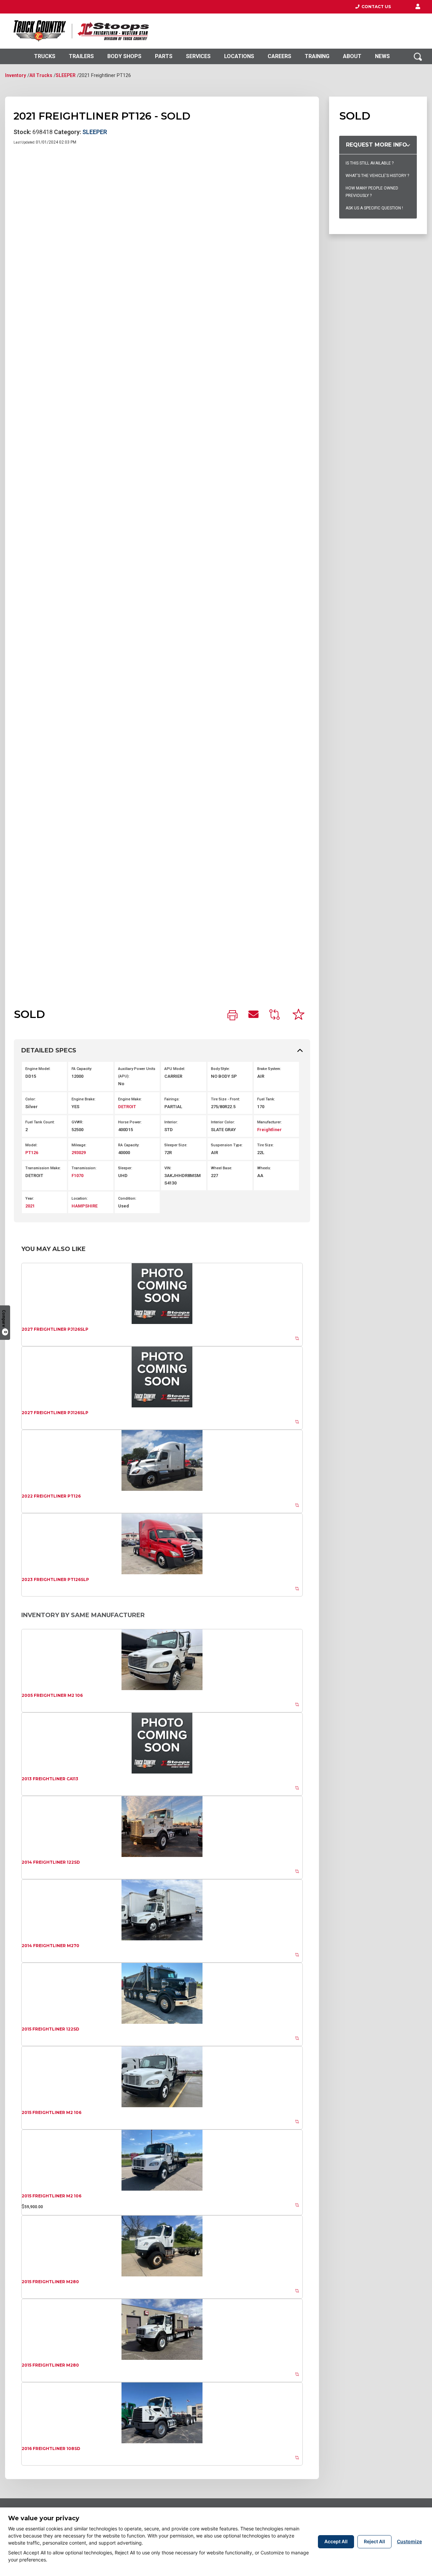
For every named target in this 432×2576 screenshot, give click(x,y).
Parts (164, 56)
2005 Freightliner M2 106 (52, 1695)
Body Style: (220, 1069)
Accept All (336, 2541)
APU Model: (175, 1069)
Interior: (171, 1122)
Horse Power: (130, 1122)
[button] (418, 7)
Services (198, 56)
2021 (30, 1206)
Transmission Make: (43, 1168)
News (382, 56)
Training (317, 56)
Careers (279, 56)
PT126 (32, 1153)
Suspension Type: (227, 1145)
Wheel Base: (222, 1168)
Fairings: (172, 1099)
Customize (409, 2541)
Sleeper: (125, 1168)
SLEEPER (66, 75)
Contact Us (375, 7)
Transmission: (84, 1168)
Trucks (45, 56)
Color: (31, 1099)
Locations (239, 56)
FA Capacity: (82, 1069)
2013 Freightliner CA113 (50, 1779)
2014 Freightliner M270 (50, 1946)
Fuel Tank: (266, 1099)
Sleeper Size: (176, 1145)
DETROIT (127, 1107)
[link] (233, 1016)
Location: (80, 1198)
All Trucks (41, 75)
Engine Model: (38, 1069)
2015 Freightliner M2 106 (51, 2112)
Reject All (374, 2541)
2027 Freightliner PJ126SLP (55, 1329)
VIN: (168, 1168)
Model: (31, 1145)
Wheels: (264, 1168)
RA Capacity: (129, 1145)
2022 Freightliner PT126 (51, 1496)
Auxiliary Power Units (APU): (137, 1073)
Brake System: (269, 1069)
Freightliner (269, 1130)
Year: (30, 1198)
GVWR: (77, 1122)
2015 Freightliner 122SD (50, 2029)
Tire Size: (265, 1145)
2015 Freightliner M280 (50, 2282)
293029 (79, 1153)
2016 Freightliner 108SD (51, 2449)
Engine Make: (130, 1099)
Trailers (81, 56)
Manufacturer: (269, 1122)
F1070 (77, 1176)
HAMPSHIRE (85, 1206)
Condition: (127, 1198)
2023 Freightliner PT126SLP (55, 1579)
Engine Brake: (84, 1099)
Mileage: (79, 1145)
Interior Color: (223, 1122)
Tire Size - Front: (225, 1099)
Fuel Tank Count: (40, 1122)
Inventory (16, 75)
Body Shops (124, 56)
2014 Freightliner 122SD (51, 1862)
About (352, 56)
